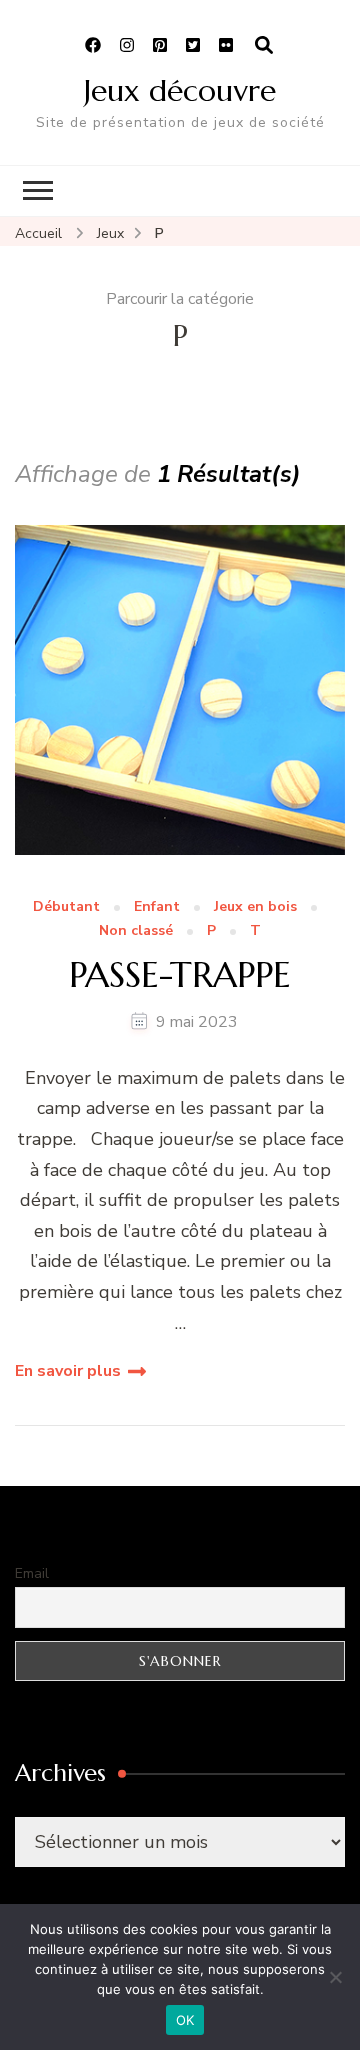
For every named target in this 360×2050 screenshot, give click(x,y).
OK (185, 2020)
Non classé (136, 931)
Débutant (66, 907)
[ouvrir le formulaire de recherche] (264, 46)
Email (32, 1573)
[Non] (335, 1977)
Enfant (157, 907)
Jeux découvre (180, 90)
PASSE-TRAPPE (180, 974)
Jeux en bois (255, 907)
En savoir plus (68, 1371)
